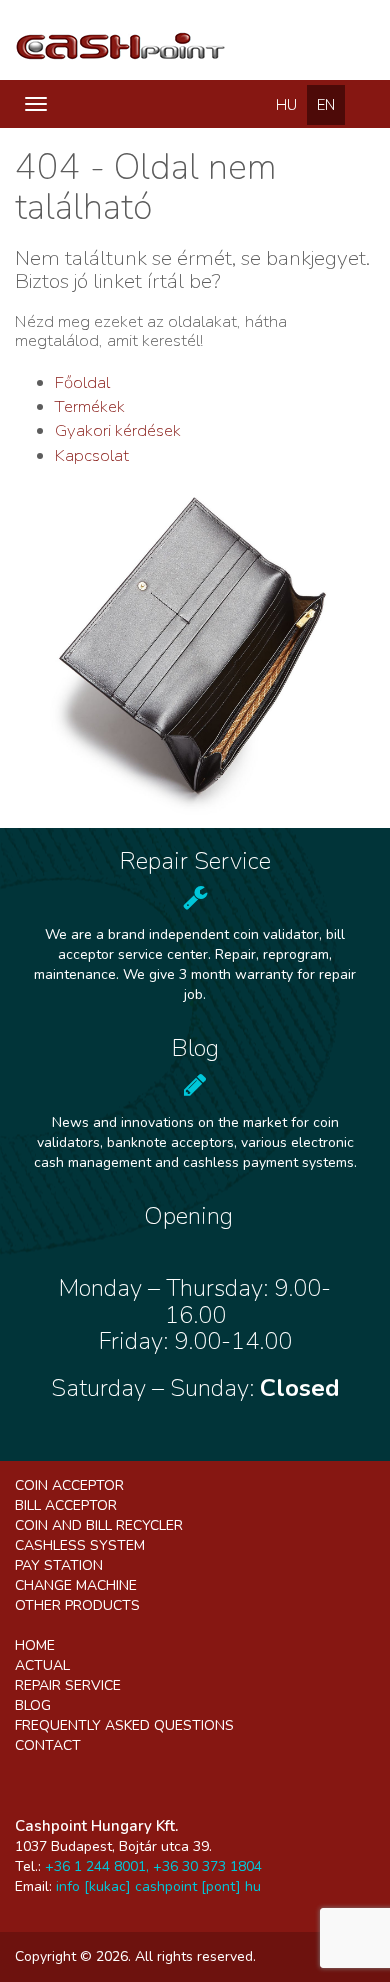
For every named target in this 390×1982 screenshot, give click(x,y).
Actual (42, 1665)
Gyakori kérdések (118, 430)
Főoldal (82, 382)
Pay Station (59, 1565)
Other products (77, 1605)
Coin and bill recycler (99, 1525)
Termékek (90, 406)
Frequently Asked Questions (124, 1725)
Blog (33, 1705)
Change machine (76, 1585)
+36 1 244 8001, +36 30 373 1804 (153, 1866)
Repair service (68, 1685)
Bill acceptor (66, 1505)
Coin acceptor (69, 1485)
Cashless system (80, 1545)
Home (35, 1645)
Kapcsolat (92, 455)
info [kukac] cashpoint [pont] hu (158, 1886)
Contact (48, 1745)
